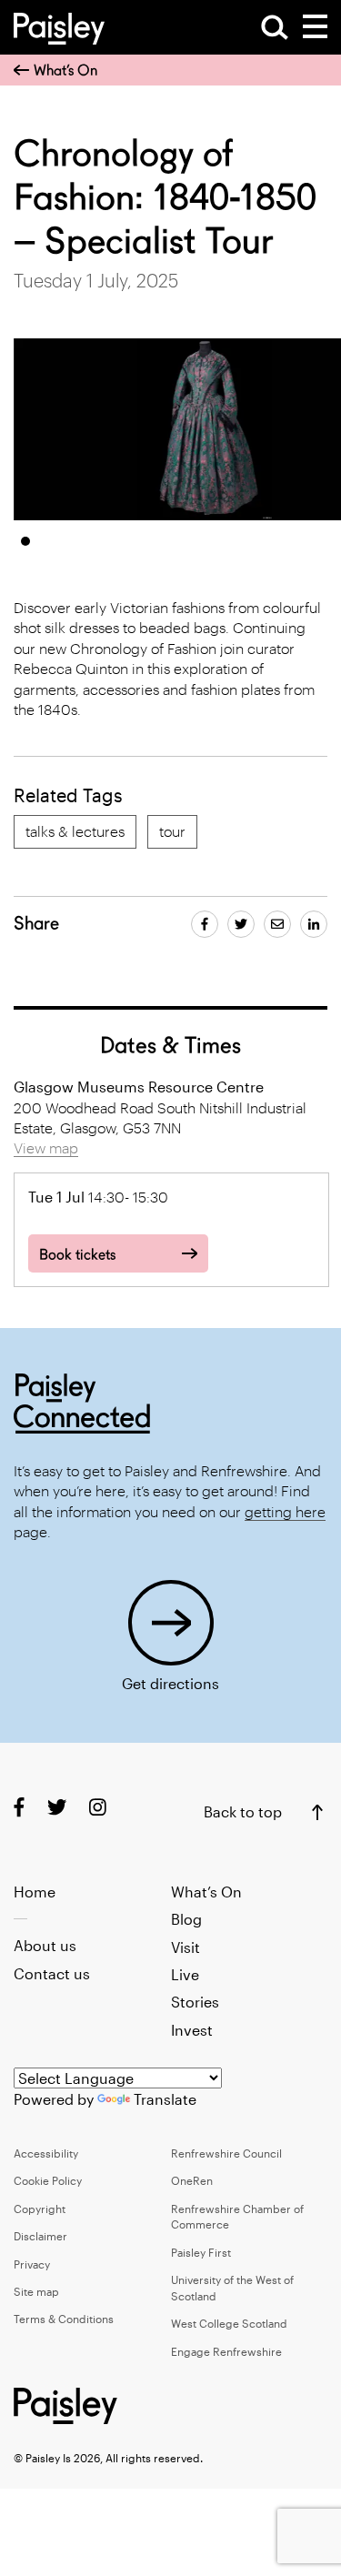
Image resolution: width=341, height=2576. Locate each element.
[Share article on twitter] (241, 924)
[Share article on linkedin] (314, 924)
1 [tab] (25, 541)
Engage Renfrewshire (226, 2351)
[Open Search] (275, 27)
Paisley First (201, 2252)
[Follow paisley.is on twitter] (57, 1807)
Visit (186, 1947)
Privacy (32, 2264)
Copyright (40, 2209)
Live (185, 1974)
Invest (192, 2030)
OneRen (192, 2180)
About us (45, 1945)
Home (35, 1892)
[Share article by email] (277, 924)
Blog (186, 1919)
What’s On (65, 70)
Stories (195, 2002)
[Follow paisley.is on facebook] (19, 1807)
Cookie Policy (48, 2180)
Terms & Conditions (64, 2319)
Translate (165, 2099)
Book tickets (77, 1255)
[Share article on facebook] (205, 924)
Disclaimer (40, 2236)
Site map (36, 2291)
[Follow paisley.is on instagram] (98, 1807)
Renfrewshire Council (226, 2153)
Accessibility (46, 2153)
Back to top (243, 1811)
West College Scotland (229, 2323)
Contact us (52, 1973)
